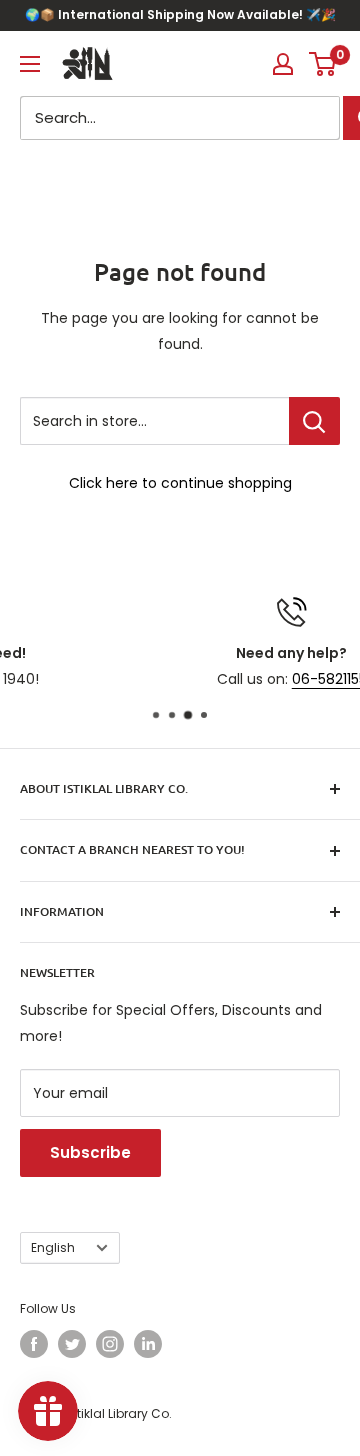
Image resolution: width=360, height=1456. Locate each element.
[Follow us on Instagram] (110, 1344)
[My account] (283, 64)
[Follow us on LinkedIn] (148, 1344)
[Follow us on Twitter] (72, 1344)
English (53, 1248)
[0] (323, 64)
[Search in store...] (314, 421)
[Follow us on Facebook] (34, 1344)
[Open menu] (30, 64)
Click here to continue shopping (180, 483)
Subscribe (90, 1152)
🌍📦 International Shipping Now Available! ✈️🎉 (180, 14)
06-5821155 (248, 679)
